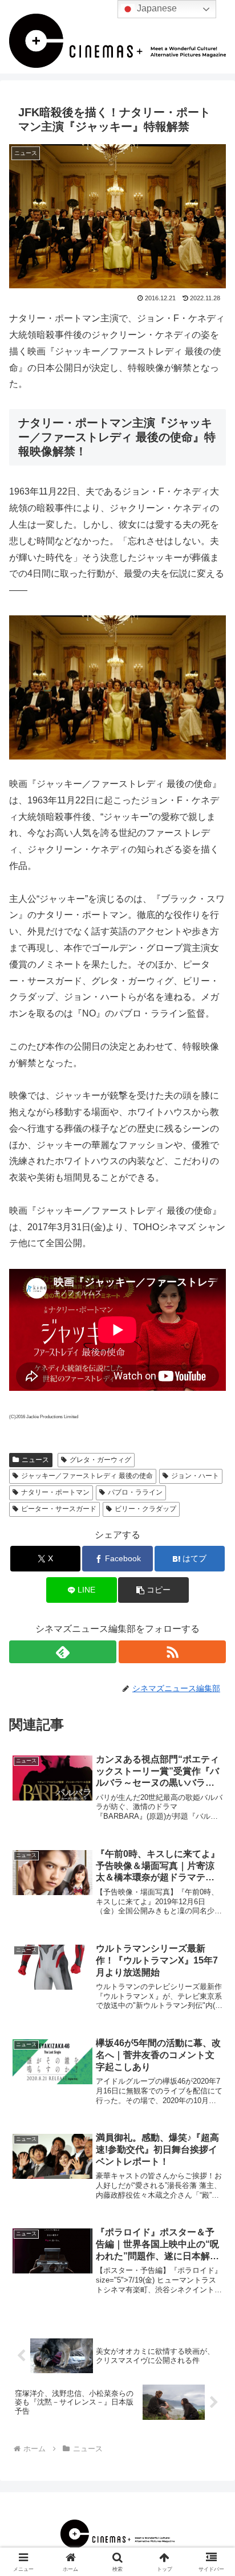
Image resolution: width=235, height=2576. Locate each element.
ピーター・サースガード (59, 1509)
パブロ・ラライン (135, 1492)
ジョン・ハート (195, 1476)
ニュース (35, 1460)
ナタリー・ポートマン (55, 1492)
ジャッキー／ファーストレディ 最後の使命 (87, 1476)
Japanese (156, 8)
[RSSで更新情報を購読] (172, 1652)
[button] (153, 1590)
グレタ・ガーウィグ (100, 1460)
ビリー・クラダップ (145, 1509)
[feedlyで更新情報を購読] (63, 1652)
